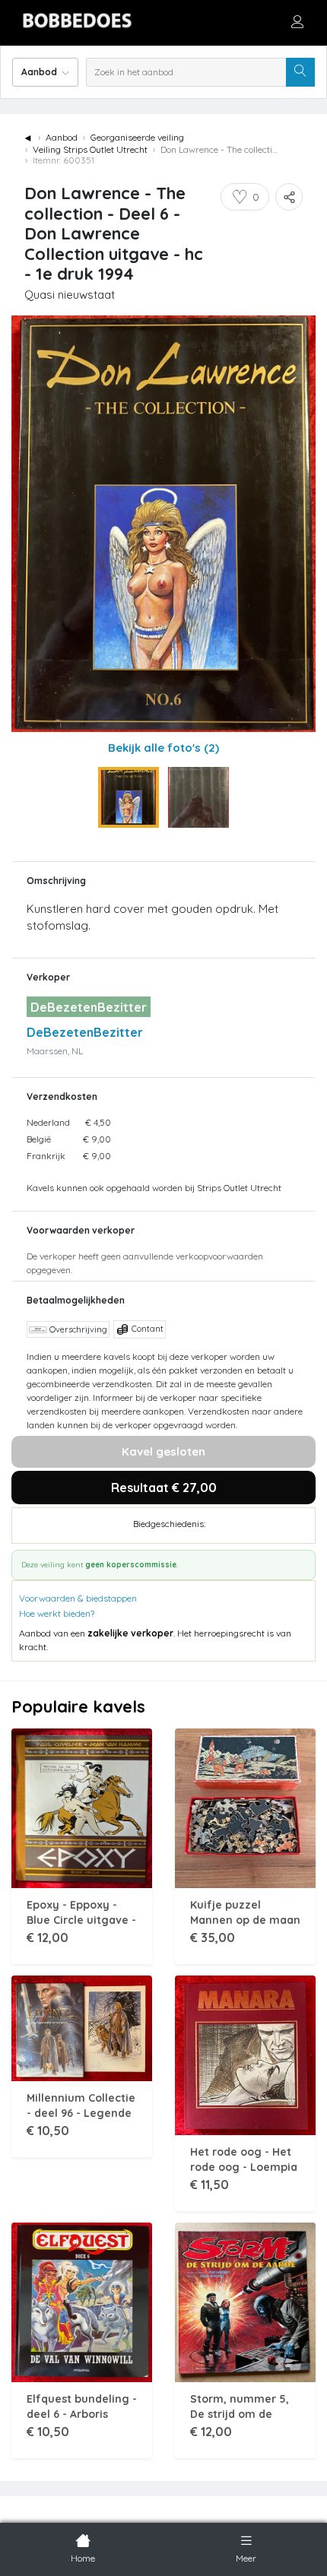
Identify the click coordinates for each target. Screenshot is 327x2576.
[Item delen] (289, 197)
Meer (246, 2558)
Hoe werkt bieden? (57, 1613)
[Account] (297, 21)
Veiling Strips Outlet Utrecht (90, 149)
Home (83, 2558)
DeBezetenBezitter (85, 1032)
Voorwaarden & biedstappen (78, 1598)
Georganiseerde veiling (137, 137)
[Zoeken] (300, 72)
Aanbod (62, 137)
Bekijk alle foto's (163, 748)
